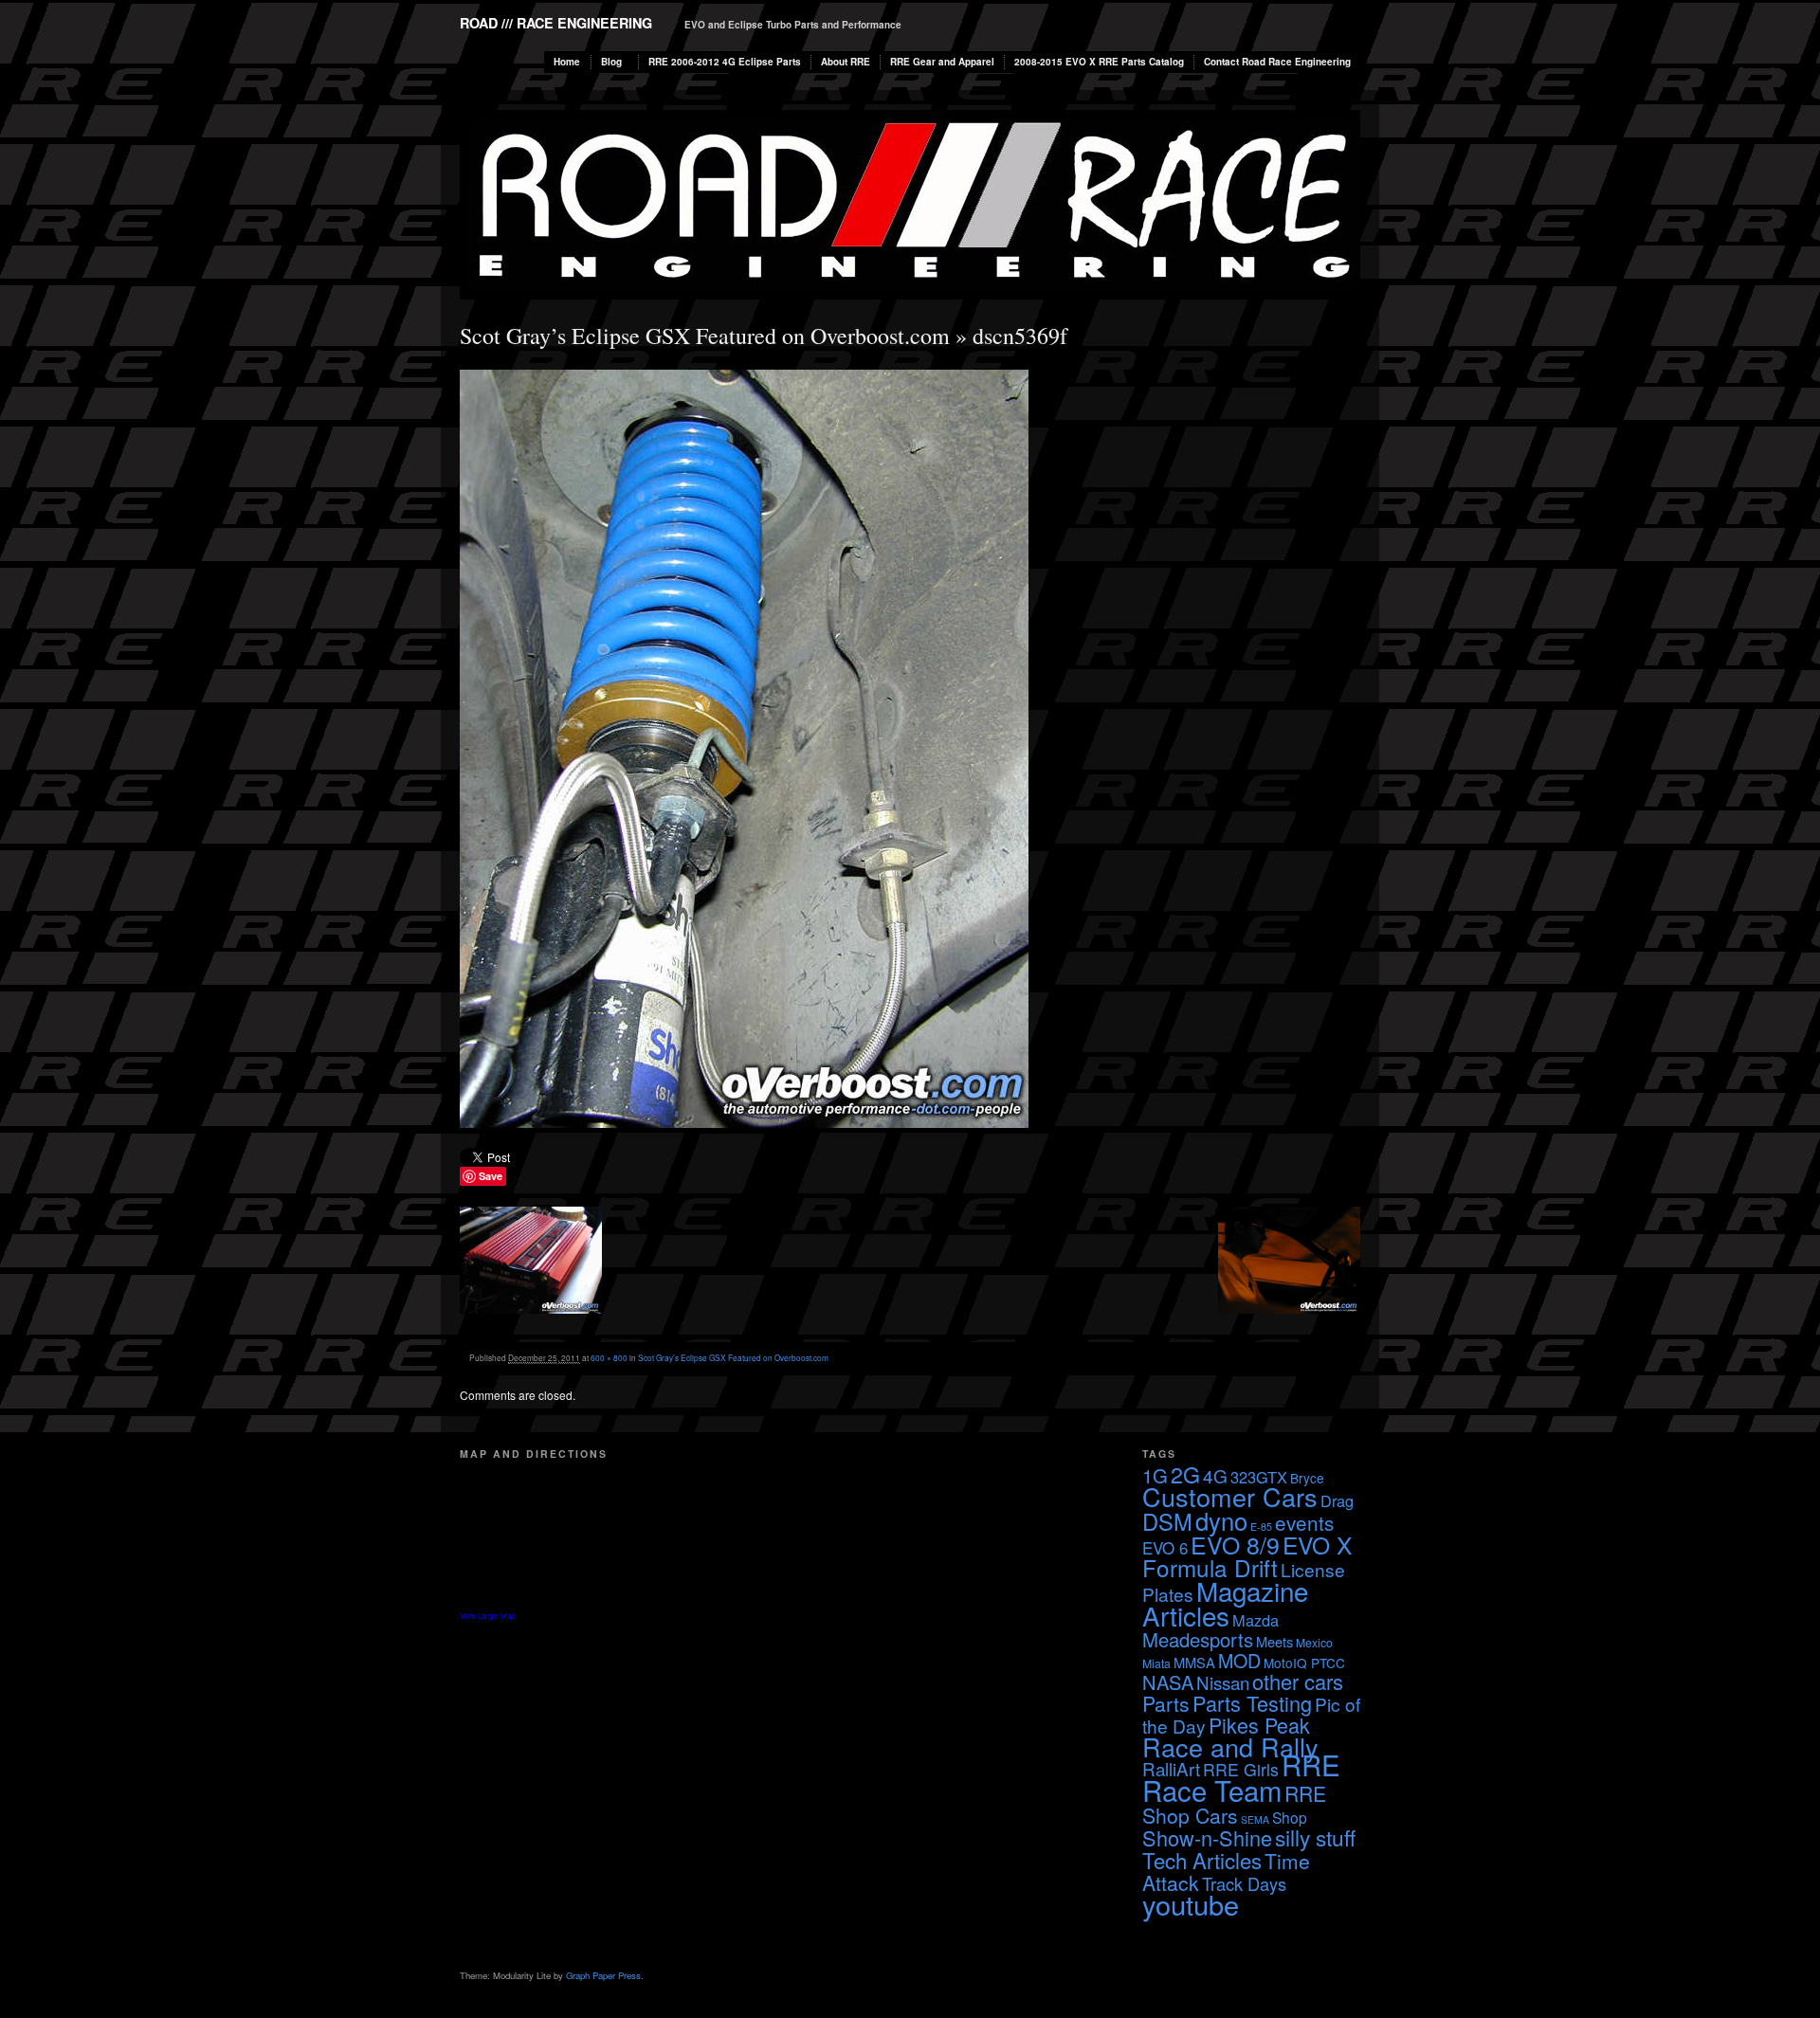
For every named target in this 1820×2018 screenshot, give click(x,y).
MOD (1239, 1660)
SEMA (1255, 1819)
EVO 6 (1165, 1547)
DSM (1167, 1521)
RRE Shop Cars (1234, 1804)
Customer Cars (1230, 1496)
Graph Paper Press (603, 1975)
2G (1185, 1474)
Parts (1166, 1703)
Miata (1156, 1663)
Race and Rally (1230, 1746)
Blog (611, 62)
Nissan (1223, 1682)
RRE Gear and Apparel (942, 62)
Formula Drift (1210, 1567)
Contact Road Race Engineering (1277, 62)
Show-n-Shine (1207, 1837)
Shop (1290, 1817)
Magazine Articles (1225, 1603)
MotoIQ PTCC (1304, 1663)
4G (1215, 1475)
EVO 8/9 (1235, 1544)
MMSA (1194, 1662)
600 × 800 (609, 1357)
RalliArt (1171, 1768)
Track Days (1244, 1883)
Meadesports (1198, 1639)
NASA (1168, 1682)
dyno (1221, 1520)
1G (1155, 1475)
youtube (1191, 1904)
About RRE (846, 62)
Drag (1337, 1500)
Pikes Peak (1259, 1725)
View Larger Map (487, 1616)
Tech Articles (1202, 1860)
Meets (1274, 1641)
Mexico (1314, 1642)
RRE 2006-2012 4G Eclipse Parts (725, 62)
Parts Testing (1252, 1703)
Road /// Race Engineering (556, 23)
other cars (1298, 1681)
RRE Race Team (1241, 1777)
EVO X (1317, 1545)
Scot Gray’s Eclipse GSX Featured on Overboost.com (705, 336)
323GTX (1259, 1477)
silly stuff (1315, 1837)
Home (567, 62)
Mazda (1256, 1620)
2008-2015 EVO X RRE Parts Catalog (1099, 62)
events (1304, 1522)
